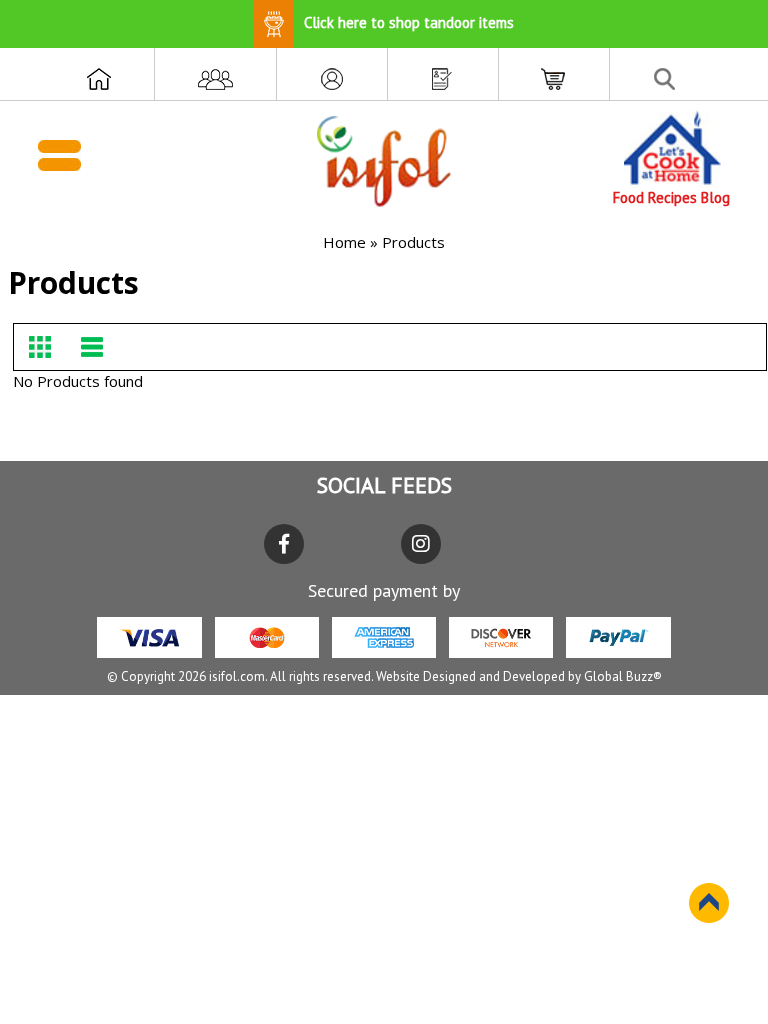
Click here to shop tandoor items (409, 22)
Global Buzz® (623, 676)
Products (413, 242)
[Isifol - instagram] (421, 544)
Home (344, 242)
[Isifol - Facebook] (284, 544)
